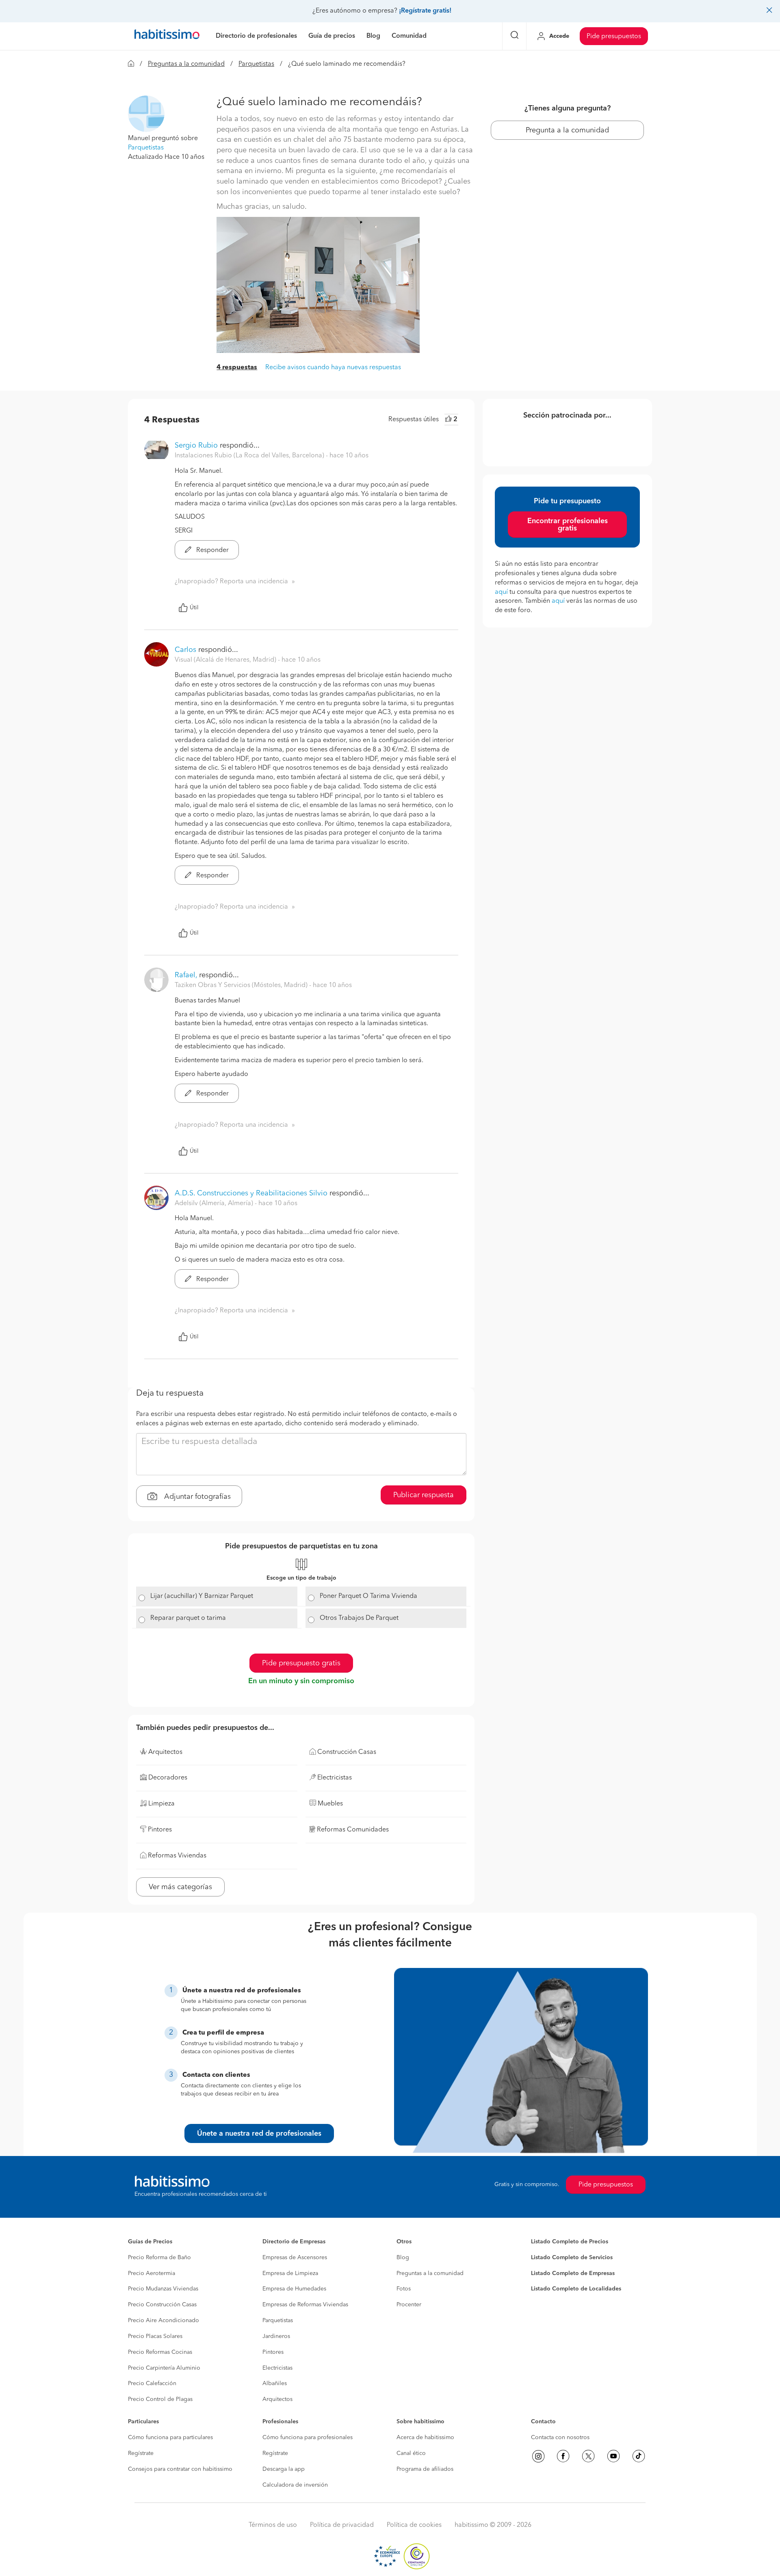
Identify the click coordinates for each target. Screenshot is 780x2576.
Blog (403, 2258)
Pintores (273, 2352)
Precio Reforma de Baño (159, 2258)
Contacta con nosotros (560, 2437)
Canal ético (411, 2453)
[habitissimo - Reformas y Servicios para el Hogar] (167, 36)
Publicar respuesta (424, 1495)
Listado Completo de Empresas (573, 2273)
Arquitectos (277, 2399)
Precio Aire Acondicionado (164, 2321)
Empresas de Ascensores (295, 2258)
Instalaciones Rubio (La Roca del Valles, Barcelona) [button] (250, 456)
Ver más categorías (180, 1887)
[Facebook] (563, 2456)
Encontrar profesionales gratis (568, 525)
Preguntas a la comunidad (186, 64)
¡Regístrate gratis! (425, 11)
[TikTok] (639, 2456)
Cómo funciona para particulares (170, 2437)
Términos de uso (273, 2525)
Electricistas (277, 2368)
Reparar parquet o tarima (188, 1618)
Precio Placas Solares (155, 2336)
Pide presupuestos (614, 37)
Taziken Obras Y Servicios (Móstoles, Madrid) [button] (242, 985)
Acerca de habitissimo (425, 2437)
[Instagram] (538, 2456)
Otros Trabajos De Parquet (359, 1618)
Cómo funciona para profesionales (308, 2437)
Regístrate (141, 2453)
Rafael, (186, 975)
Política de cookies (414, 2525)
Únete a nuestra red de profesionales (259, 2134)
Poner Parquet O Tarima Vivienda (368, 1596)
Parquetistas (256, 64)
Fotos (404, 2289)
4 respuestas (237, 368)
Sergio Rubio (196, 446)
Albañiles (275, 2383)
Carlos (185, 650)
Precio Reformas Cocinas (160, 2352)
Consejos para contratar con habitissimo (180, 2469)
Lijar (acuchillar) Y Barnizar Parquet (202, 1596)
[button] (146, 114)
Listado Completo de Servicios (572, 2258)
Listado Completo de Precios (570, 2242)
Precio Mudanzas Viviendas (163, 2289)
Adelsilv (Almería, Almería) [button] (215, 1204)
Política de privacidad (342, 2525)
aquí (501, 592)
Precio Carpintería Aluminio (164, 2368)
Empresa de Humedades (294, 2289)
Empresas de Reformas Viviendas (305, 2305)
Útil (194, 608)
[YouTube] (613, 2456)
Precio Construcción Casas (162, 2305)
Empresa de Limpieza (290, 2273)
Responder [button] (212, 550)
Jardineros (276, 2336)
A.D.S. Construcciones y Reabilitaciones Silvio (251, 1193)
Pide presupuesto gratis (301, 1663)
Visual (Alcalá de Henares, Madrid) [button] (226, 660)
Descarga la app (284, 2469)
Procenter (409, 2305)
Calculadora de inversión (295, 2485)
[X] (588, 2456)
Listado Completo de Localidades (576, 2289)
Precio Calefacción (152, 2383)
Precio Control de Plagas (160, 2399)
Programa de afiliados (425, 2469)
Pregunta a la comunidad (567, 130)
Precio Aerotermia (152, 2273)
